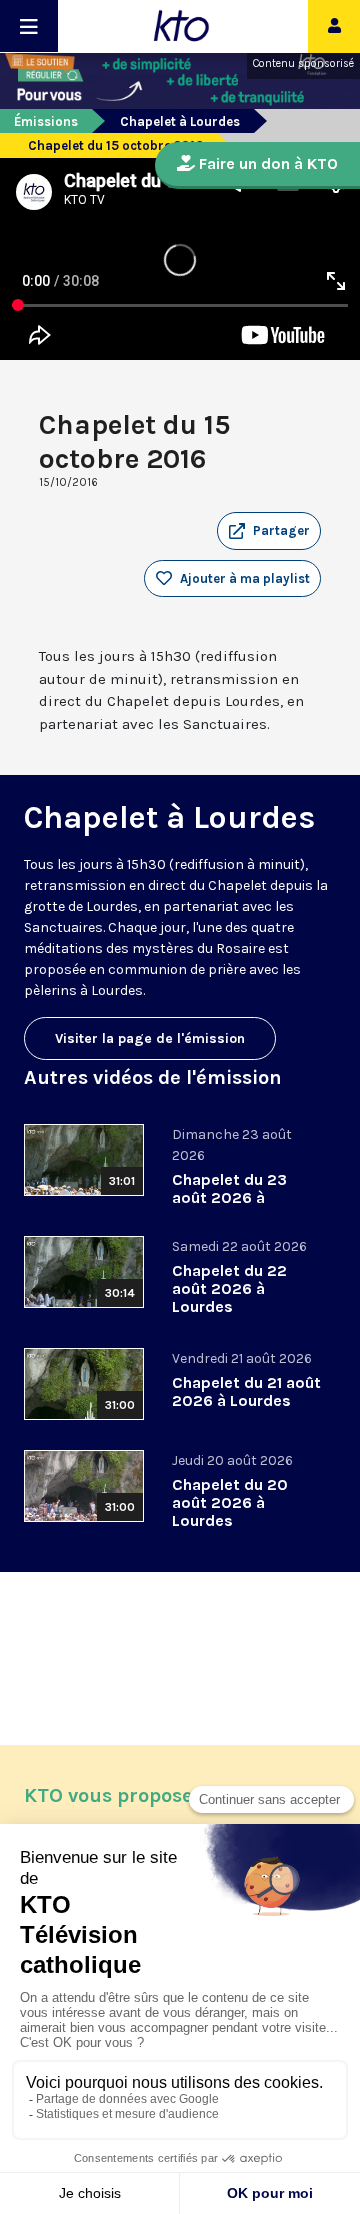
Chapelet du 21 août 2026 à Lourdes (246, 1391)
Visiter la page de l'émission (150, 1038)
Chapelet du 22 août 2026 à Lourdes (229, 1288)
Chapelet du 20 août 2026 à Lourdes (230, 1502)
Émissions (46, 121)
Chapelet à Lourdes (180, 121)
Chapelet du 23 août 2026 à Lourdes (229, 1197)
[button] (269, 531)
